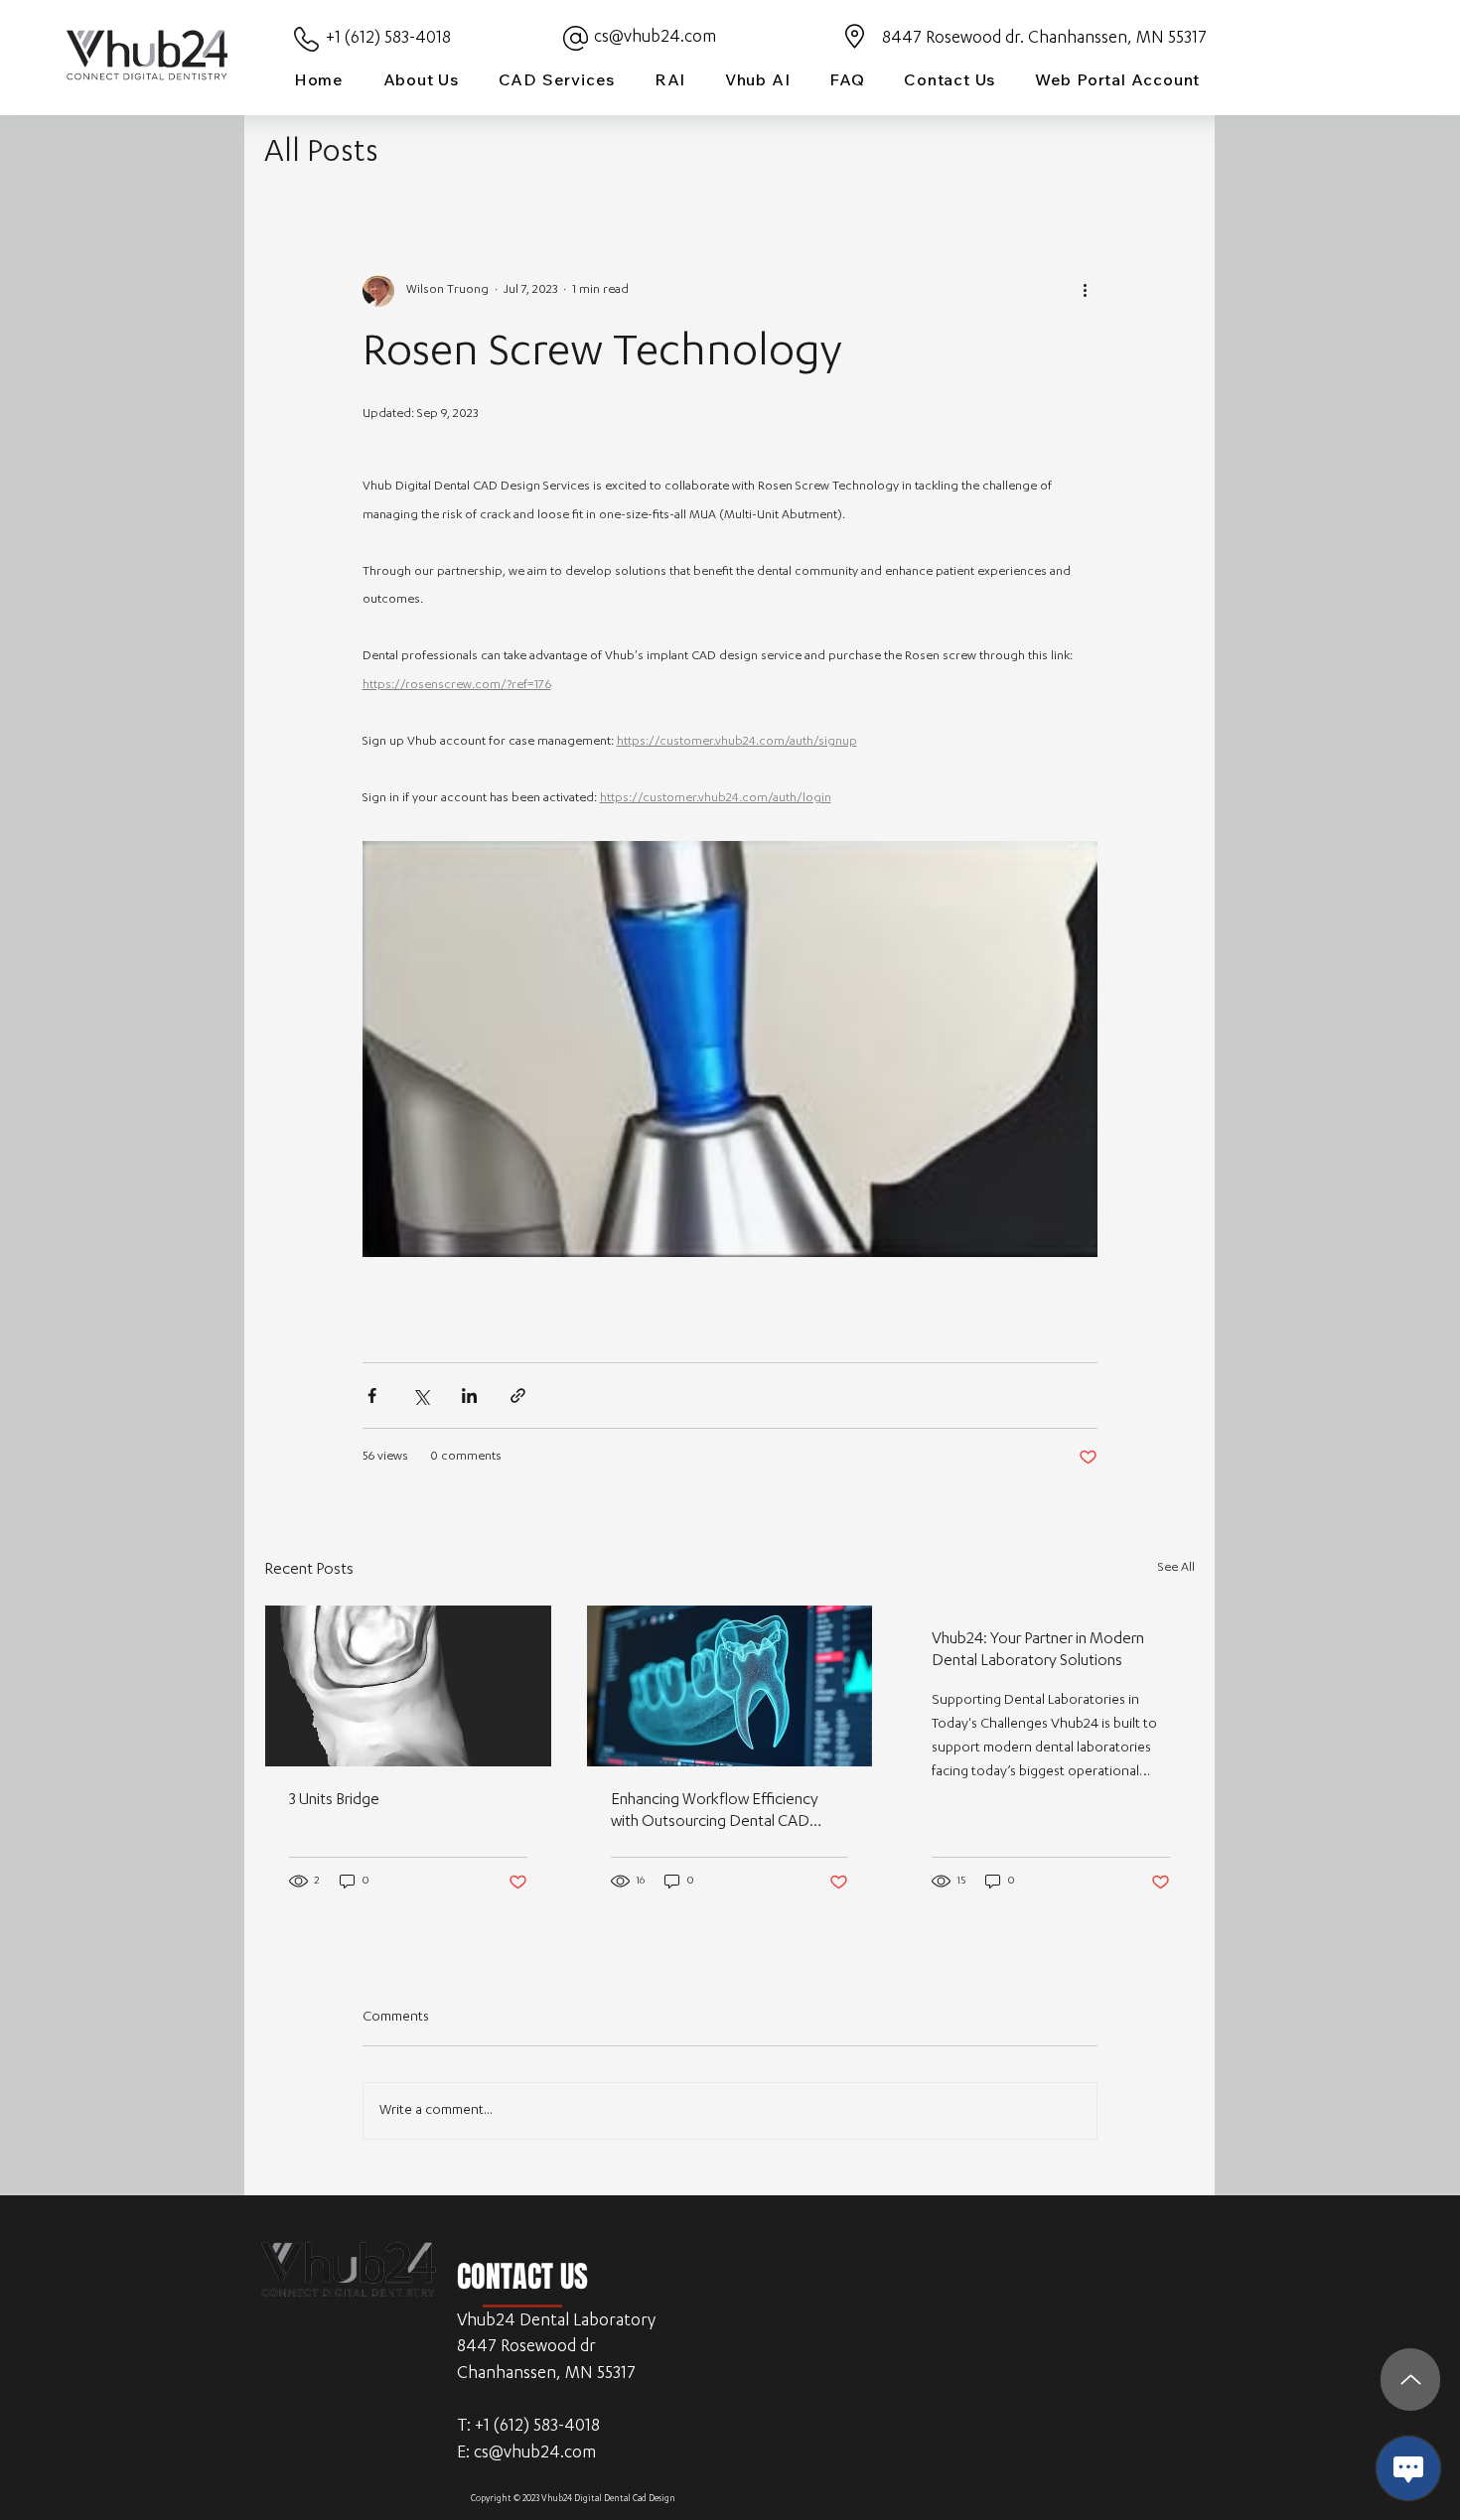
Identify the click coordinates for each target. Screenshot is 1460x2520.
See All (1176, 1568)
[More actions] (1086, 291)
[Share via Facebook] (372, 1396)
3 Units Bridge (334, 1801)
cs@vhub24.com (655, 38)
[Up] (1410, 2380)
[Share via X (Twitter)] (421, 1396)
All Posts (321, 154)
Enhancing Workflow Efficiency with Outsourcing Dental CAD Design (715, 1813)
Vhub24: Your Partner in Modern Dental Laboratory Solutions (1038, 1651)
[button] (557, 79)
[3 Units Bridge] (408, 1686)
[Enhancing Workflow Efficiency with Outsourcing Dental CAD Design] (730, 1686)
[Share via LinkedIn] (469, 1396)
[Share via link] (518, 1396)
